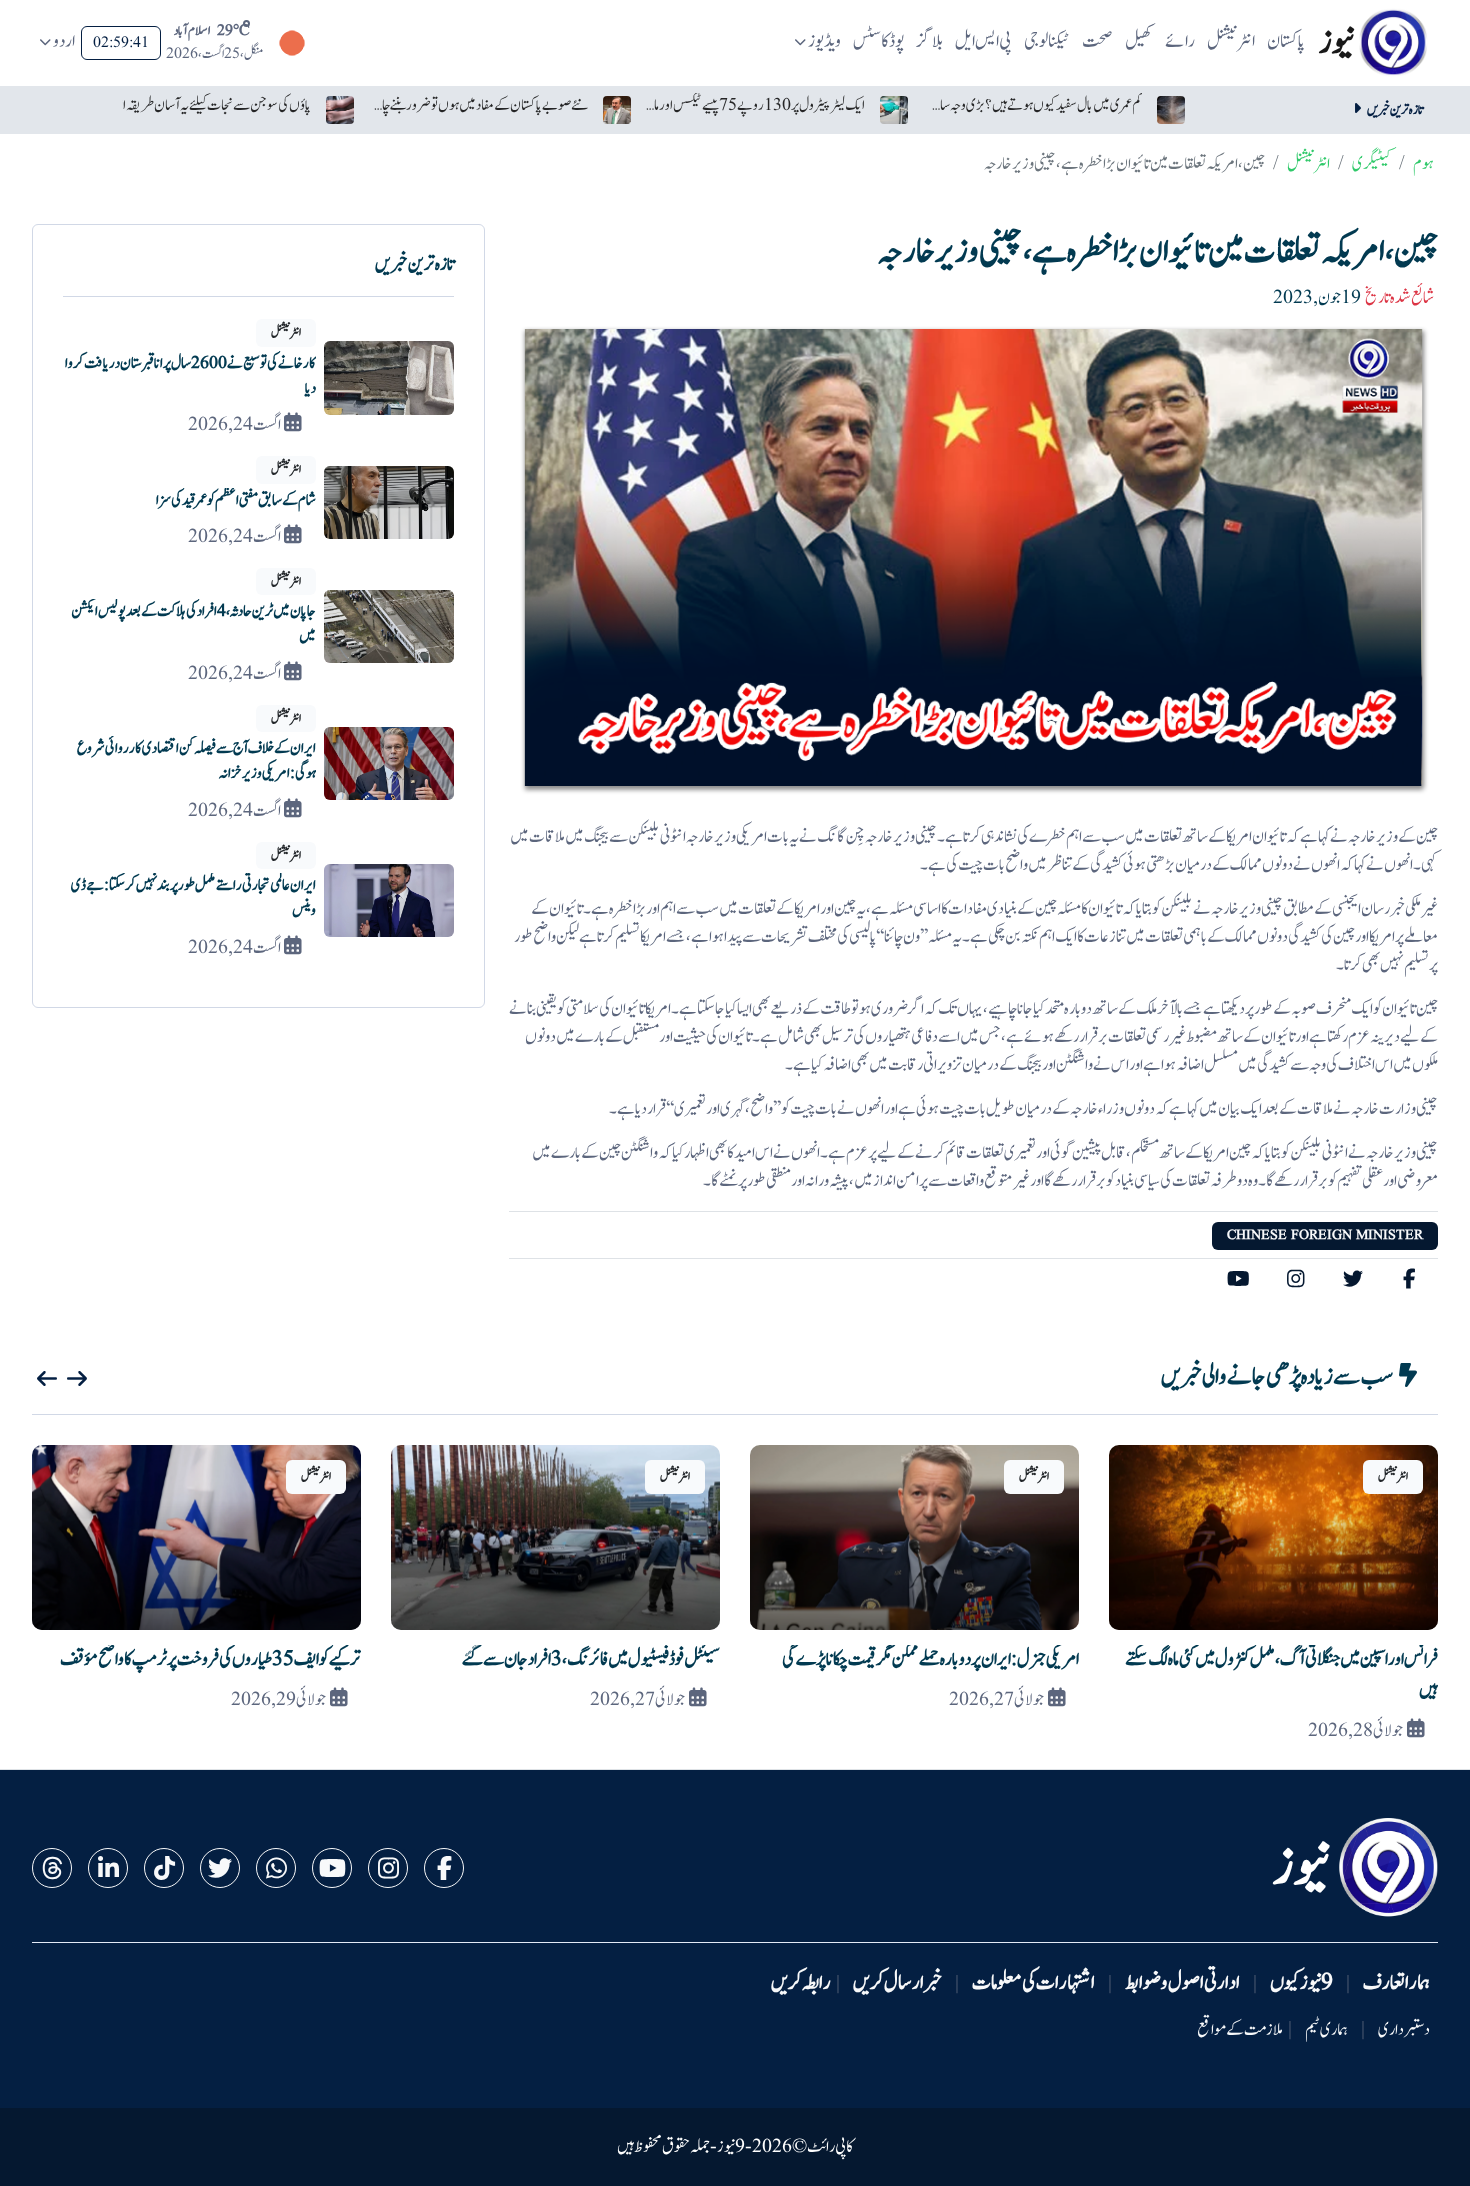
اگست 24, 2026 (234, 425)
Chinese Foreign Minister (1325, 1235)
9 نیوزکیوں (1301, 1983)
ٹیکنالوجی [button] (1047, 41)
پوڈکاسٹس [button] (879, 41)
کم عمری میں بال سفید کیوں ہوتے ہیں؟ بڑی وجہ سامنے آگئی (1032, 105)
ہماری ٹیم (1326, 2030)
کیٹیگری (1371, 164)
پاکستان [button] (1286, 41)
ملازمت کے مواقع (1240, 2030)
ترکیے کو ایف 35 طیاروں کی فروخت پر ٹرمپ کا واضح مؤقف (210, 1659)
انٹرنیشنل (1308, 164)
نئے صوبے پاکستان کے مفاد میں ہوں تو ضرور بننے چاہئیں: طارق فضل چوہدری (478, 105)
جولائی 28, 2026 (1355, 1731)
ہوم (1423, 164)
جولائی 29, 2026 (278, 1700)
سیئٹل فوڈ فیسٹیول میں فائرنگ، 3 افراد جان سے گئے (591, 1659)
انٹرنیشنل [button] (1231, 41)
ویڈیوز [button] (824, 41)
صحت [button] (1097, 41)
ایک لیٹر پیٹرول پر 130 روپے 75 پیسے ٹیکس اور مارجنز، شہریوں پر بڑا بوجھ (755, 105)
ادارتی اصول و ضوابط (1182, 1983)
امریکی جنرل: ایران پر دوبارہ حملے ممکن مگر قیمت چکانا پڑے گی (930, 1659)
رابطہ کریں (801, 1983)
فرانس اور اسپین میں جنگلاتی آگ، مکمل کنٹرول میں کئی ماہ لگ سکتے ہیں (1281, 1675)
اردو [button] (64, 41)
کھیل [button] (1139, 41)
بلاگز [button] (930, 41)
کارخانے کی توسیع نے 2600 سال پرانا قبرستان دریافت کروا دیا (190, 376)
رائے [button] (1180, 41)
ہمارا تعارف (1396, 1983)
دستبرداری (1404, 2030)
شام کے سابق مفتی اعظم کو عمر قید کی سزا (236, 500)
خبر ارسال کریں (897, 1983)
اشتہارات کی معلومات (1033, 1983)
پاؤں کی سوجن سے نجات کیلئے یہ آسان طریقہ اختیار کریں (201, 105)
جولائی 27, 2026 (996, 1700)
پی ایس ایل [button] (983, 41)
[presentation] (47, 1379)
